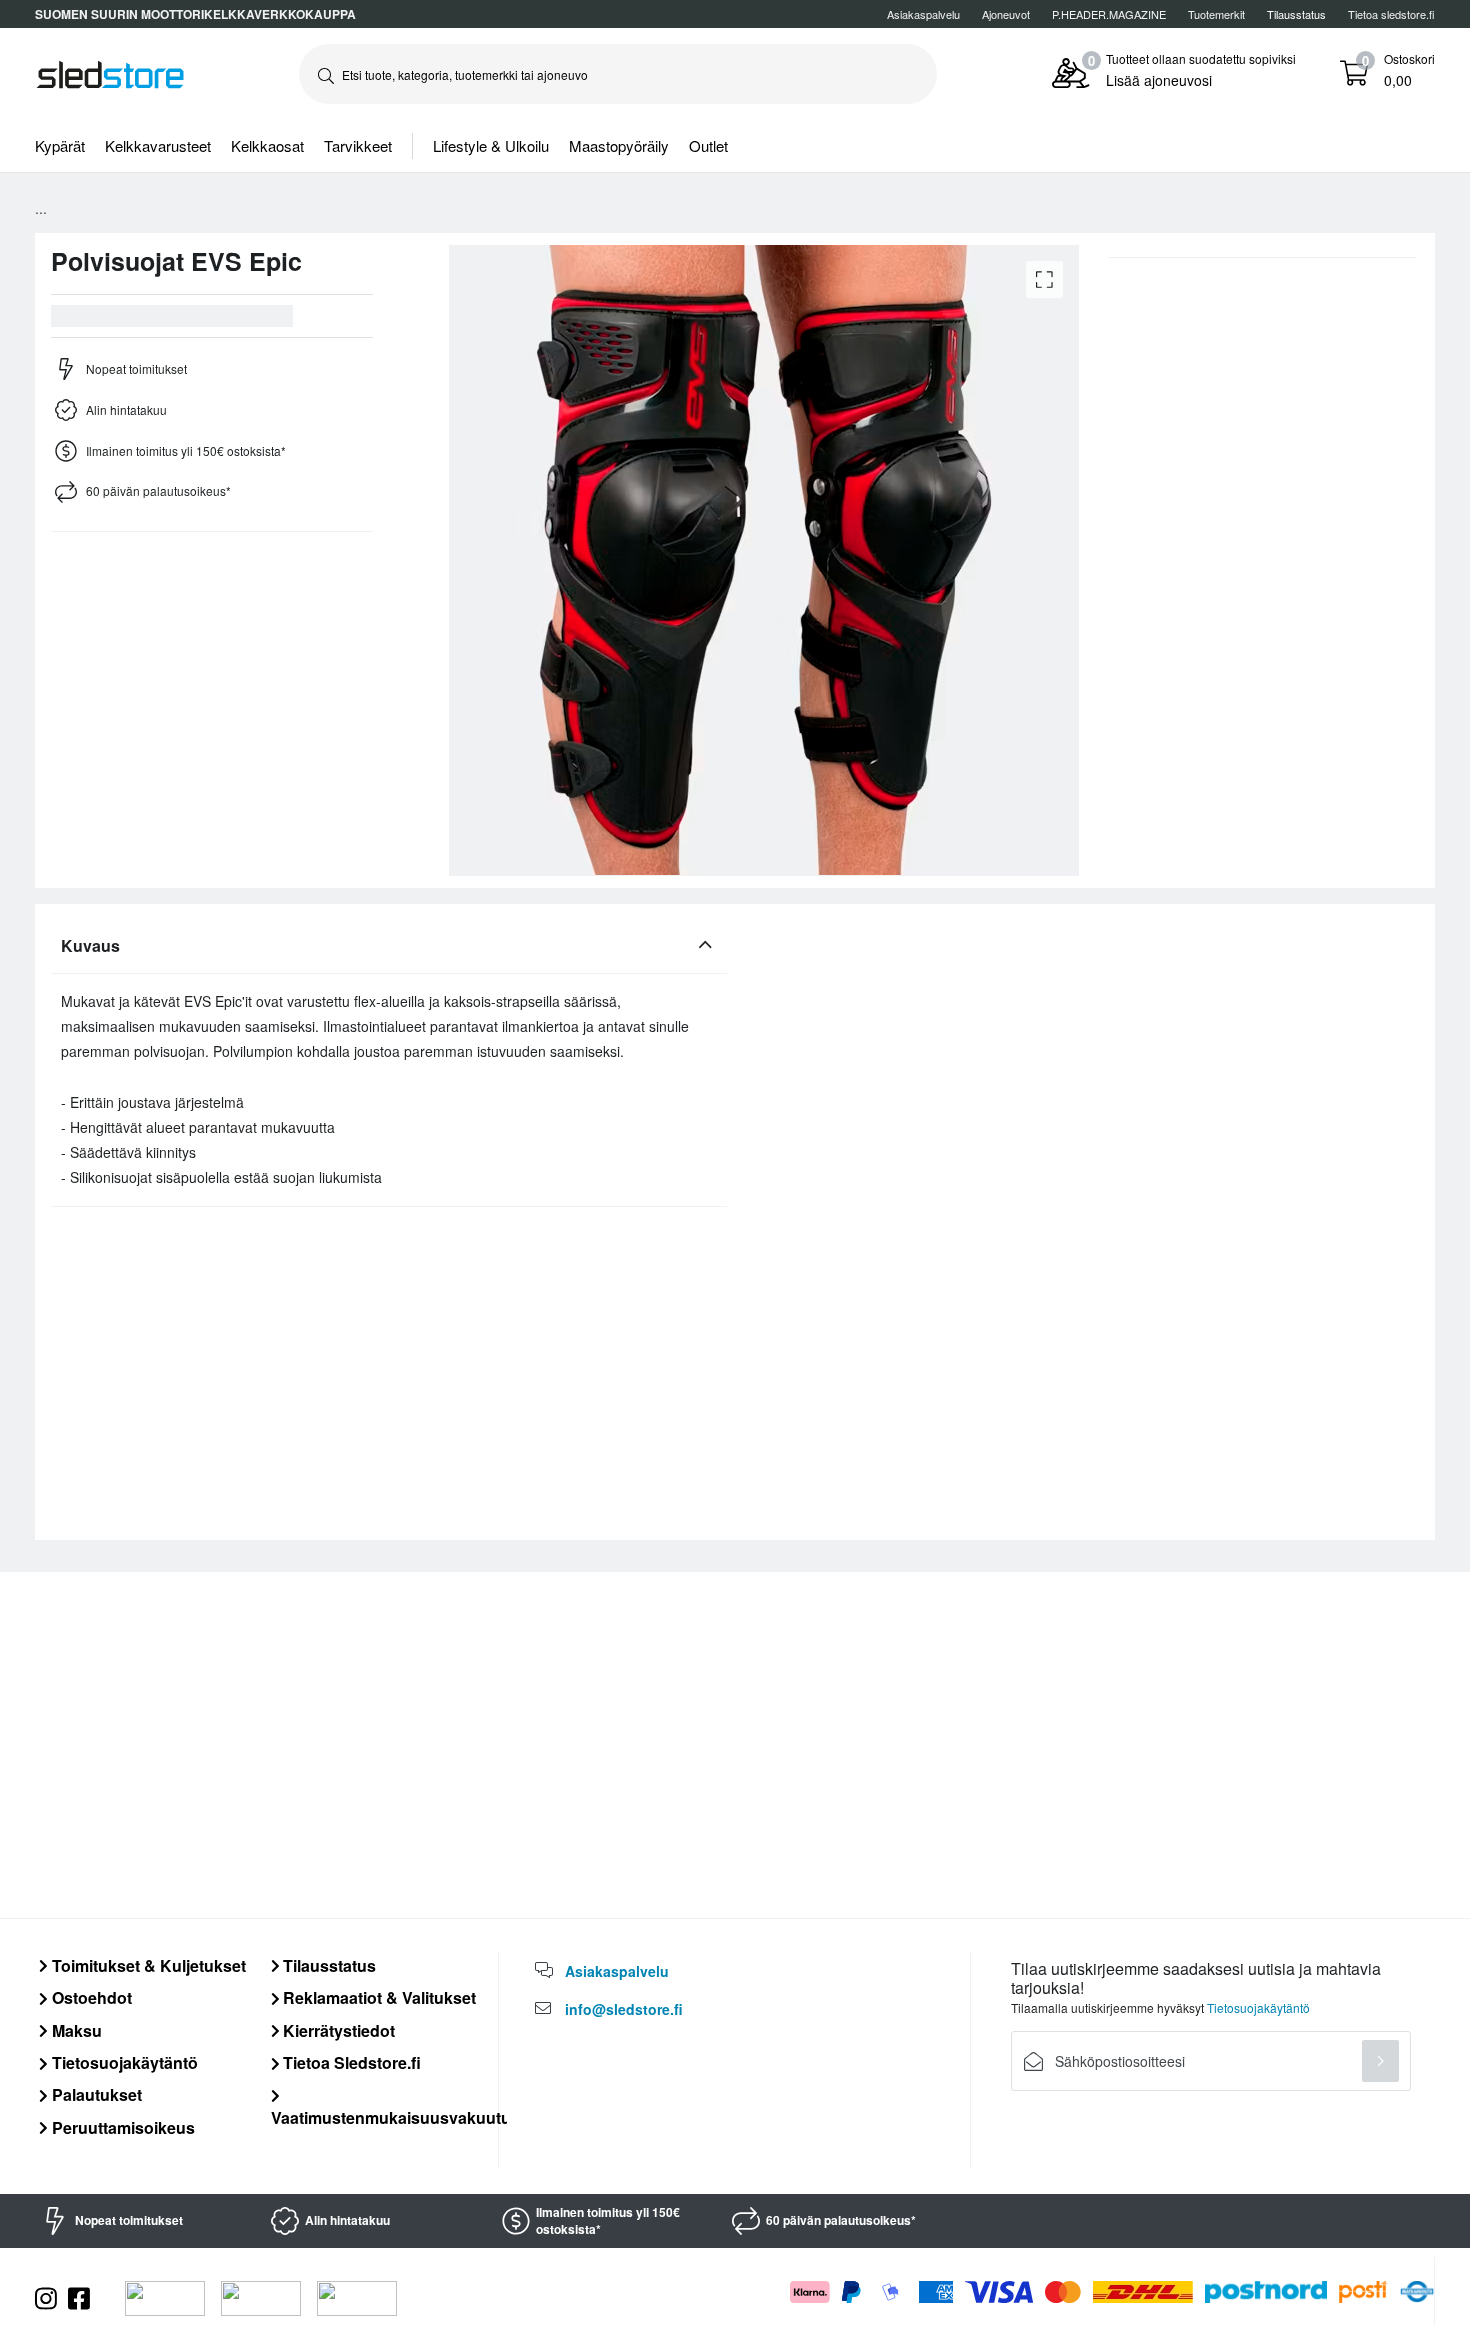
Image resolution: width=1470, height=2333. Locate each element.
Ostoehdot (90, 1997)
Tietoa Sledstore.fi (350, 2062)
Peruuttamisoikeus (121, 2127)
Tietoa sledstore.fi (1391, 14)
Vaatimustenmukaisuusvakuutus (395, 2117)
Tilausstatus (327, 1965)
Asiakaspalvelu (923, 14)
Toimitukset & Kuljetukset (147, 1965)
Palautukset (95, 2094)
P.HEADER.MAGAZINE (1109, 14)
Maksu (75, 2030)
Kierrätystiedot (337, 2030)
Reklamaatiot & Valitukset (377, 1997)
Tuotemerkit (1216, 14)
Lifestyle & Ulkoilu (491, 145)
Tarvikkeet (358, 145)
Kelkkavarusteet (158, 145)
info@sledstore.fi (624, 2009)
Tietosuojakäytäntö (123, 2062)
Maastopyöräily (619, 145)
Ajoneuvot (1006, 14)
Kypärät (60, 145)
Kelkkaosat (267, 145)
